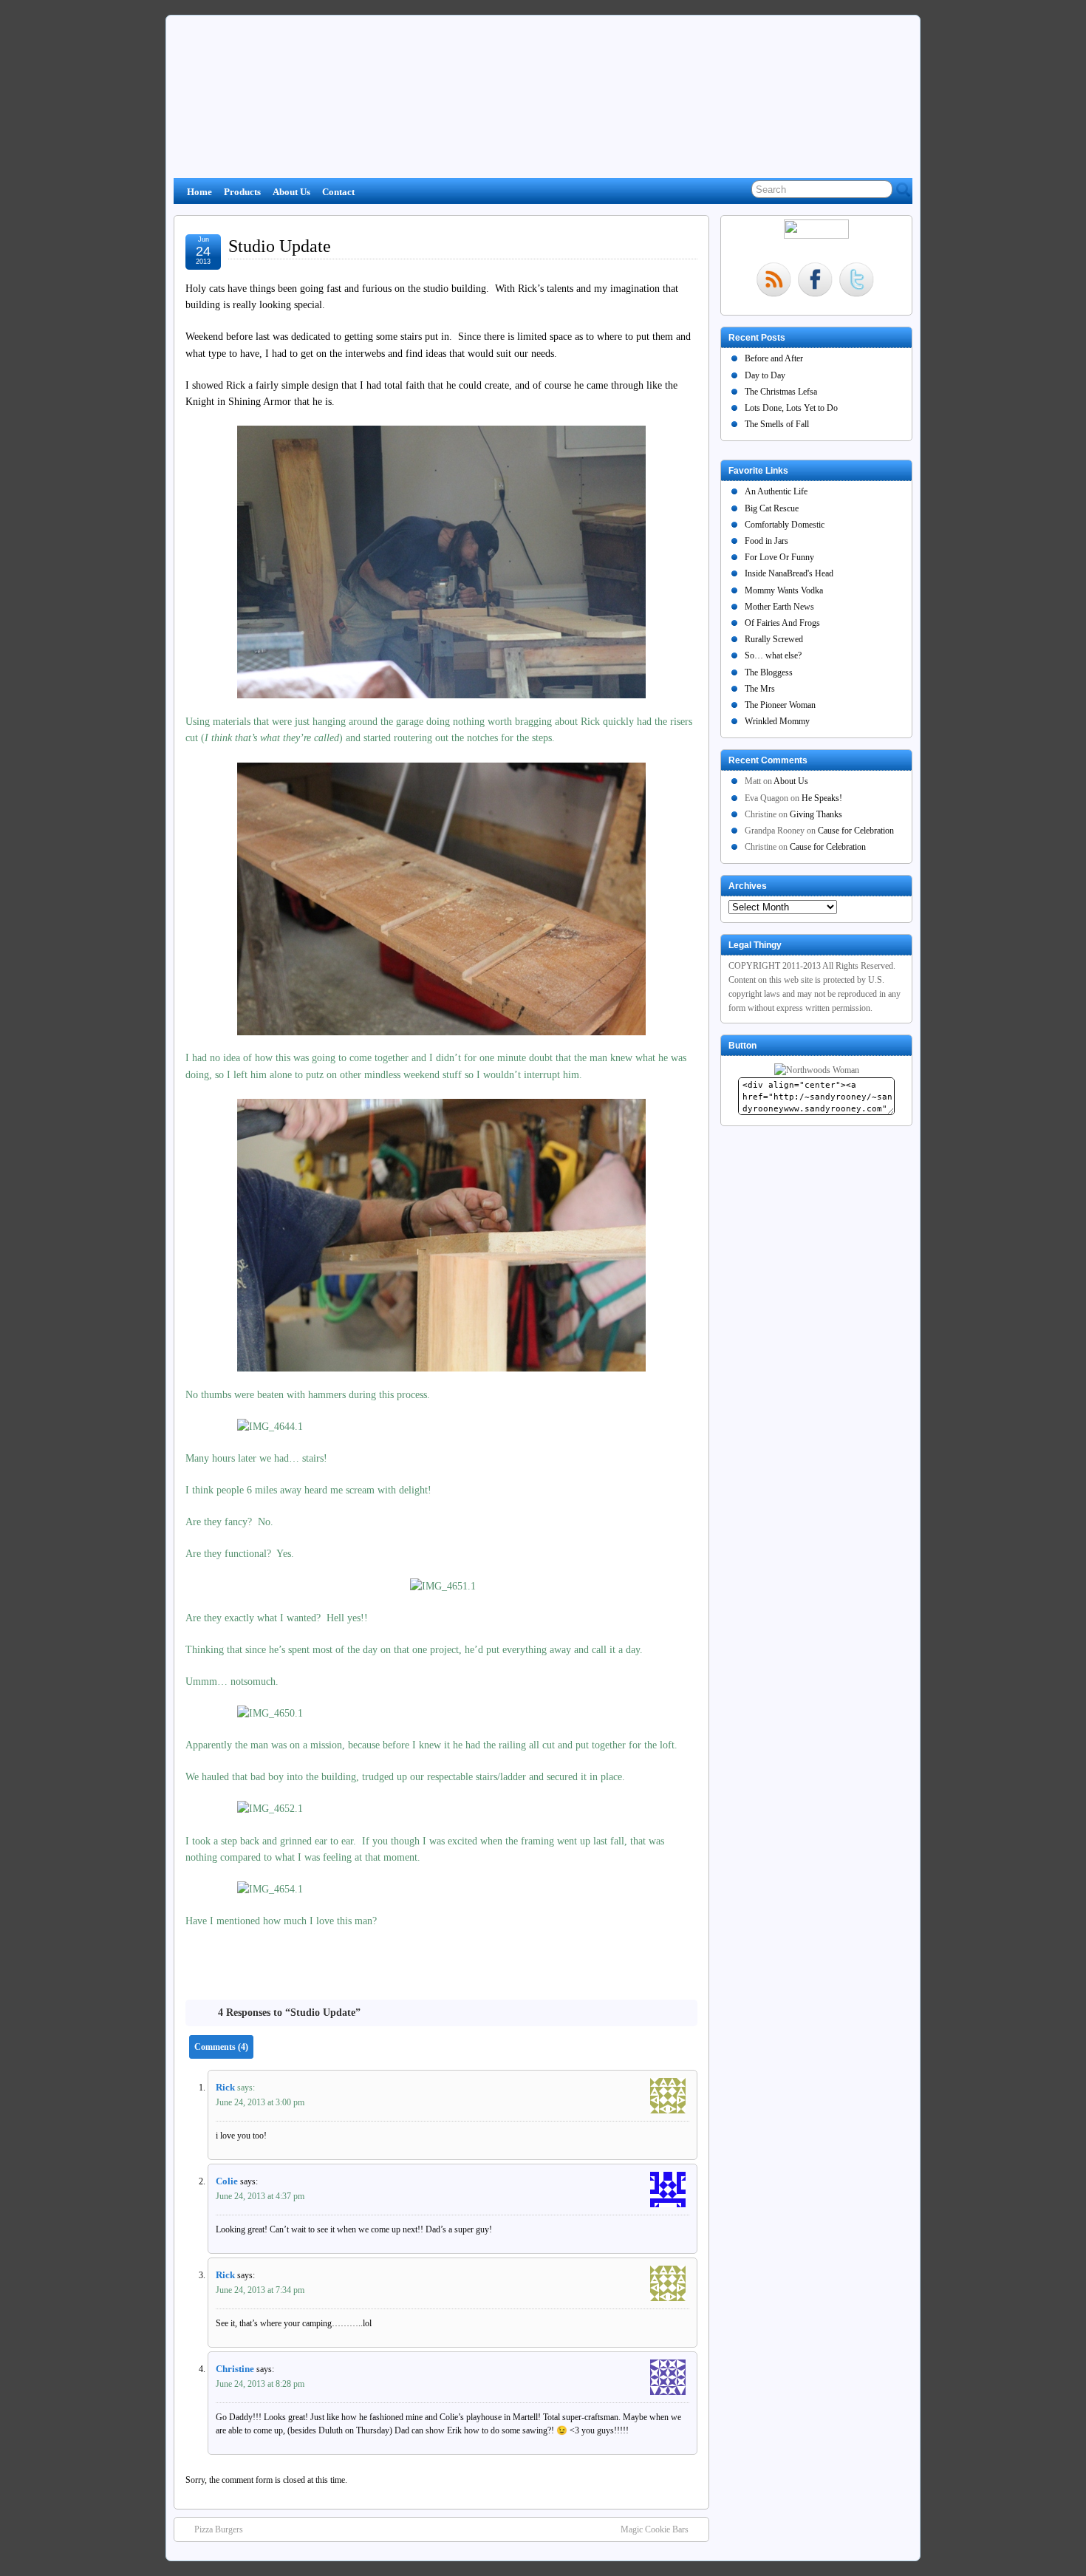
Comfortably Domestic (785, 525)
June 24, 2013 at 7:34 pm (260, 2290)
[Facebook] (815, 281)
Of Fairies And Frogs (782, 623)
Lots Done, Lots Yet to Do (791, 408)
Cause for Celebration (856, 831)
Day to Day (765, 375)
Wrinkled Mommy (777, 721)
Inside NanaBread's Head (789, 573)
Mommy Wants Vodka (784, 590)
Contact (338, 192)
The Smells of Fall (777, 424)
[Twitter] (856, 281)
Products (242, 192)
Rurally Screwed (774, 639)
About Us (291, 192)
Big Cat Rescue (772, 508)
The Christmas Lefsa (781, 392)
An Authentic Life (776, 491)
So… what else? (773, 655)
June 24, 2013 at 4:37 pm (260, 2196)
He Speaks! (822, 798)
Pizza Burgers (219, 2529)
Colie (227, 2181)
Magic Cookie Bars (655, 2529)
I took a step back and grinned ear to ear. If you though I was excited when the (353, 1841)
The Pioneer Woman (780, 705)
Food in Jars (766, 541)
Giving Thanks (816, 814)
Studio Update (280, 246)
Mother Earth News (779, 607)
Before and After (774, 358)
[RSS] (773, 281)
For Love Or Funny (779, 557)
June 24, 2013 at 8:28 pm (260, 2384)
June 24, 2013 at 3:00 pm (260, 2102)
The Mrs (760, 689)
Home (199, 192)
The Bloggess (769, 672)
